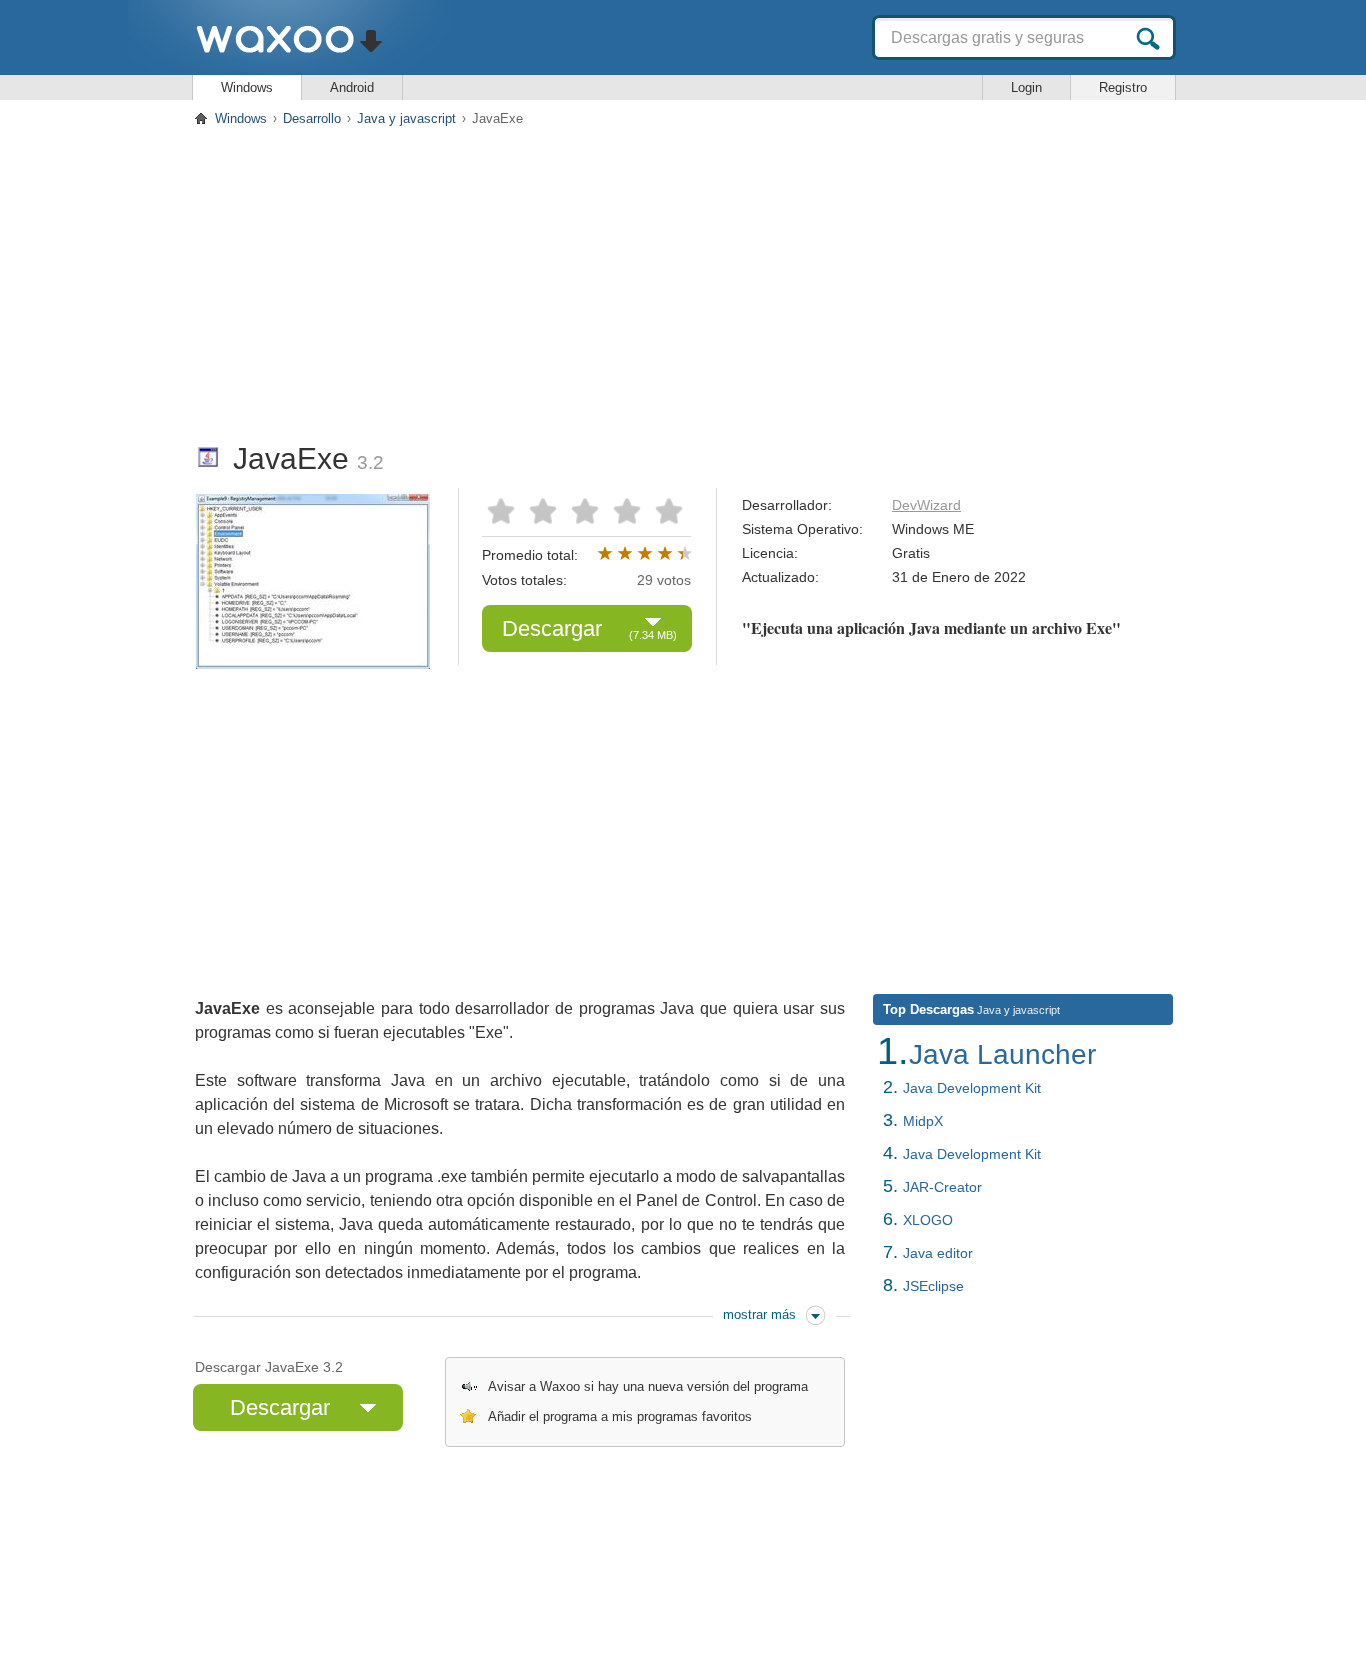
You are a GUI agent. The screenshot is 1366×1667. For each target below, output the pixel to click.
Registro (1123, 87)
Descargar (589, 628)
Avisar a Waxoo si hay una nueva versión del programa (648, 1386)
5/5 (665, 510)
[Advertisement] (683, 279)
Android (352, 87)
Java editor (938, 1253)
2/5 (545, 510)
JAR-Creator (942, 1187)
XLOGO (928, 1220)
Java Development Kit (972, 1088)
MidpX (923, 1121)
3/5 (585, 510)
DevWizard (926, 505)
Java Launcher (1002, 1054)
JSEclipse (933, 1286)
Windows (247, 87)
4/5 (625, 510)
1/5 (505, 510)
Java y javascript (406, 118)
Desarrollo (312, 118)
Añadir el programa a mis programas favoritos (620, 1416)
